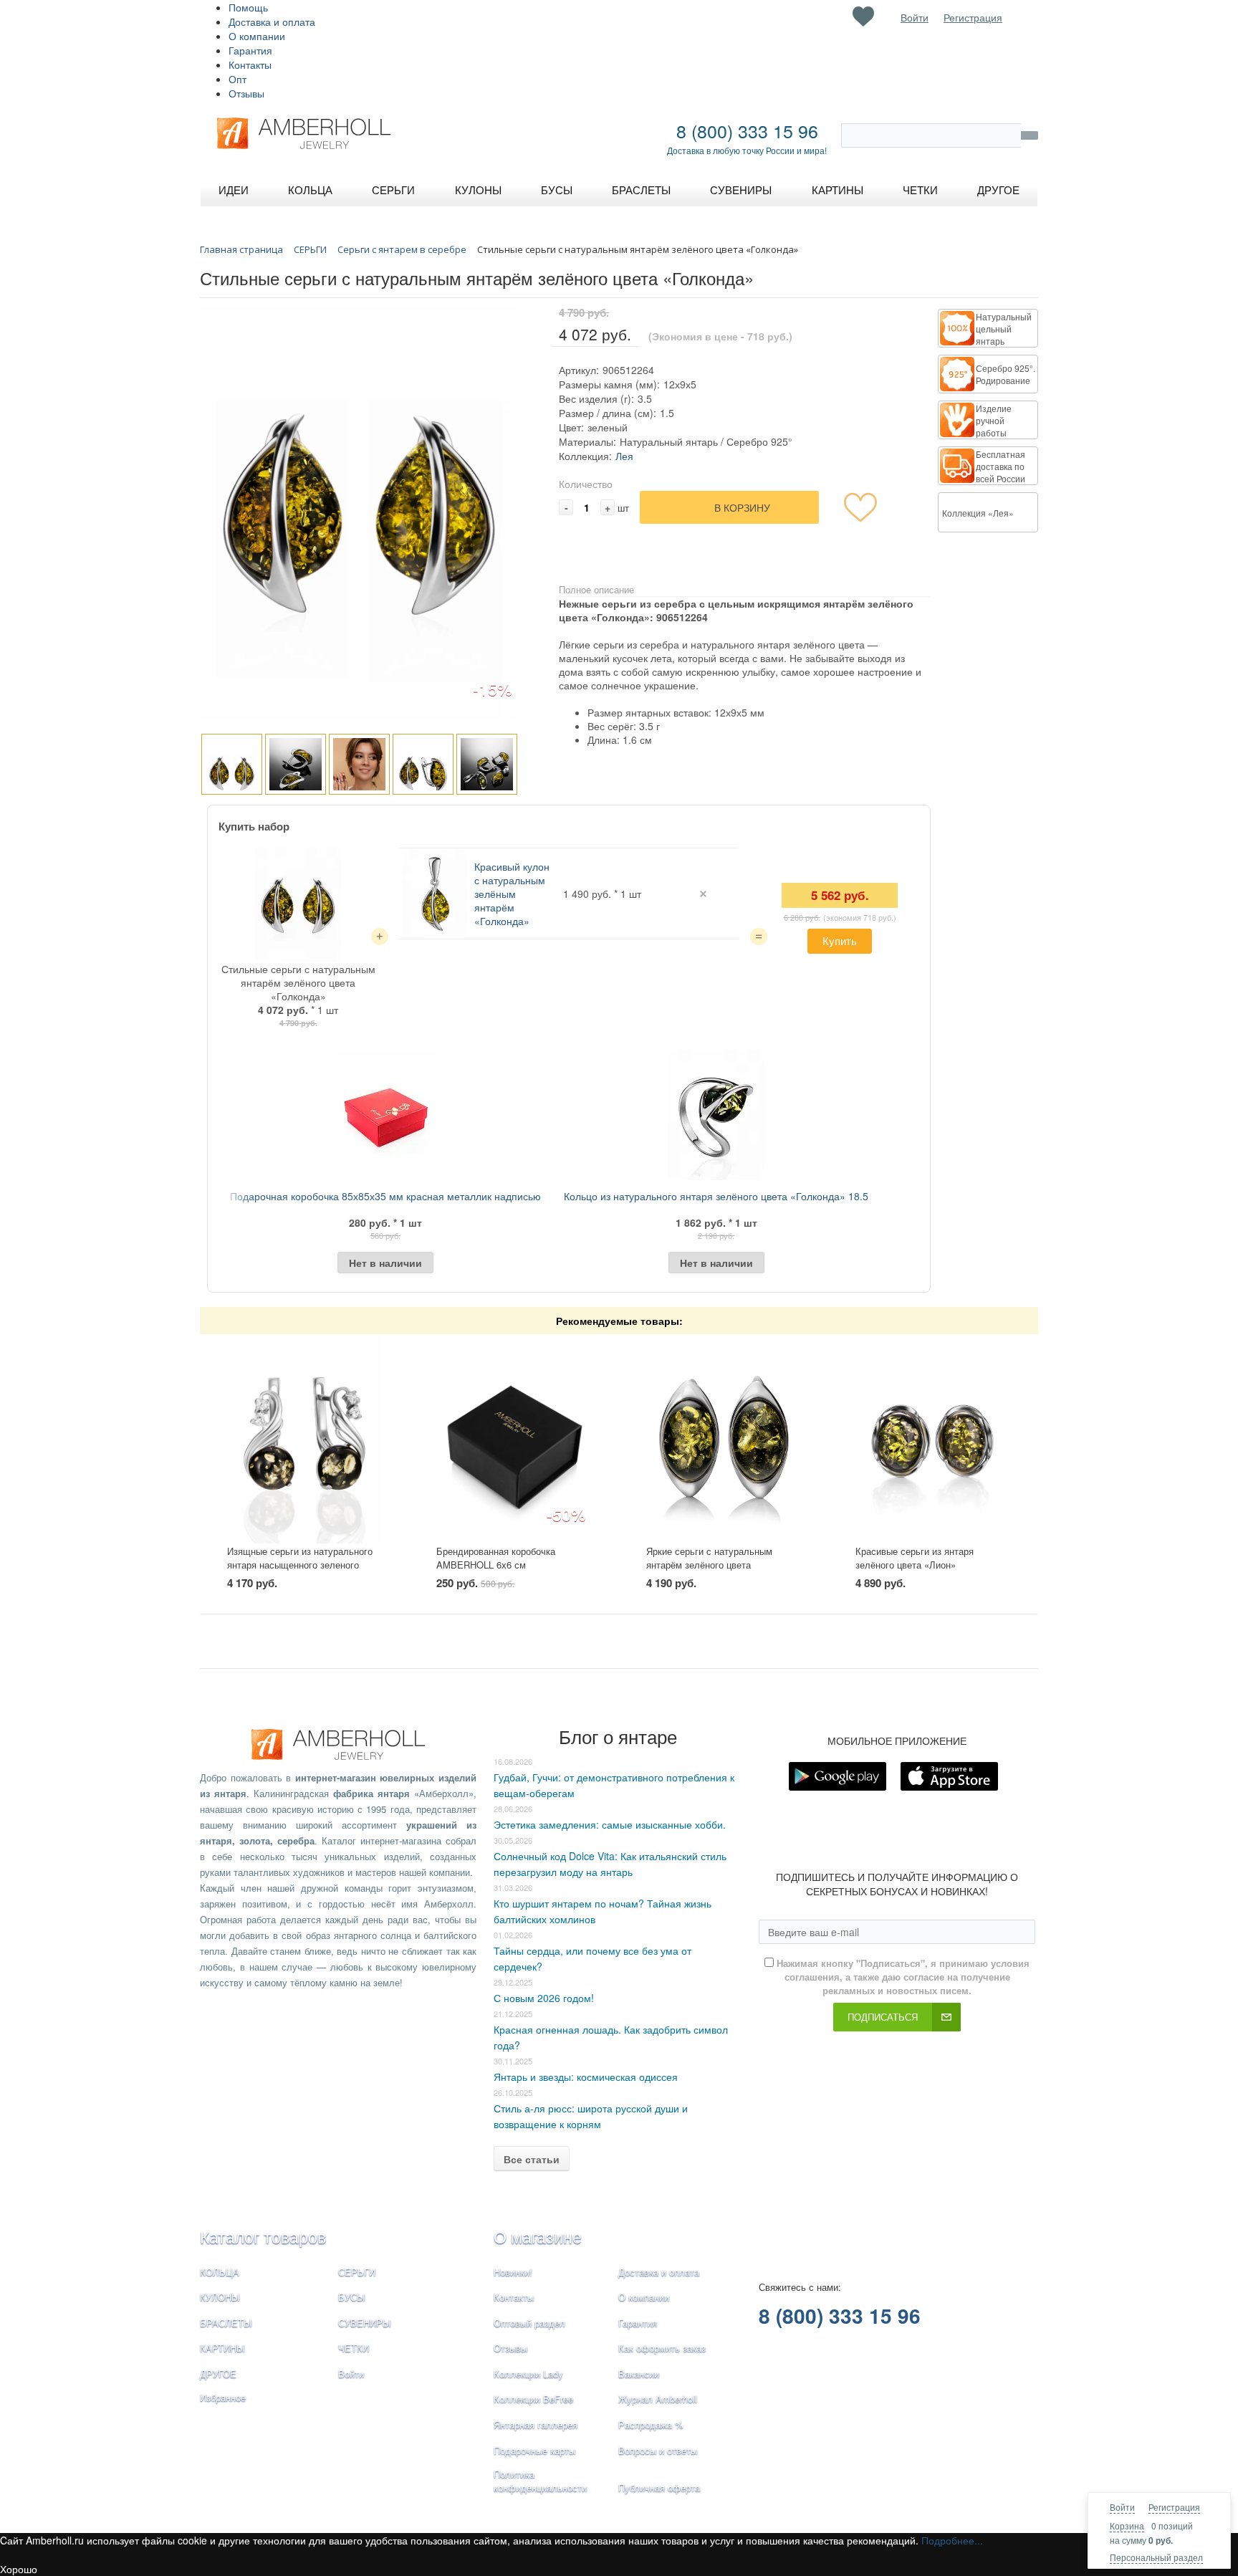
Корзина (1127, 2525)
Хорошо (19, 2569)
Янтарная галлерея (536, 2424)
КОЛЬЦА (220, 2272)
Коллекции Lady (528, 2374)
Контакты (250, 64)
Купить (840, 940)
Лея (624, 456)
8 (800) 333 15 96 (747, 130)
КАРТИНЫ (222, 2348)
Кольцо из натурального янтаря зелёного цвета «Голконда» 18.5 (716, 1196)
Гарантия (250, 50)
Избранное (223, 2397)
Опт (237, 79)
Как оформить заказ (662, 2348)
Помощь (248, 7)
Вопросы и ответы (658, 2450)
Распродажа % (651, 2424)
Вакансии (639, 2374)
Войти (1122, 2507)
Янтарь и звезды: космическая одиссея (586, 2077)
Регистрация (1174, 2507)
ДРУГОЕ (218, 2374)
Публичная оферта (659, 2488)
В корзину (742, 507)
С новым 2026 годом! (544, 1998)
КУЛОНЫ (220, 2297)
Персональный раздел (1156, 2557)
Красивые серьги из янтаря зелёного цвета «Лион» (915, 1558)
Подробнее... (952, 2540)
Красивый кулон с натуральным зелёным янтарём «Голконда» (512, 894)
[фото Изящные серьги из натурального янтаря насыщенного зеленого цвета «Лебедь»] (305, 1440)
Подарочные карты (534, 2450)
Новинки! (513, 2272)
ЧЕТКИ (354, 2348)
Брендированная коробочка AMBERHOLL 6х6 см (496, 1558)
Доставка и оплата (272, 21)
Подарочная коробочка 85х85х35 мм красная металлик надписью (385, 1196)
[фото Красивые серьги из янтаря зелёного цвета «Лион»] (933, 1440)
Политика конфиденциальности (540, 2481)
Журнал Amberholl (658, 2399)
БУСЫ (352, 2297)
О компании (257, 36)
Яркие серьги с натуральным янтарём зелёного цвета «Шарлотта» (709, 1564)
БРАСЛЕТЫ (226, 2323)
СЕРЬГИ (357, 2272)
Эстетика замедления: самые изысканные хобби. (610, 1824)
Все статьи (532, 2159)
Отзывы (246, 93)
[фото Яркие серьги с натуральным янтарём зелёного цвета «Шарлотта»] (724, 1440)
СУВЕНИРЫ (365, 2323)
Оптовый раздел (529, 2323)
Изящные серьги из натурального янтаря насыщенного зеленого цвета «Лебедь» (300, 1564)
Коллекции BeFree (533, 2399)
